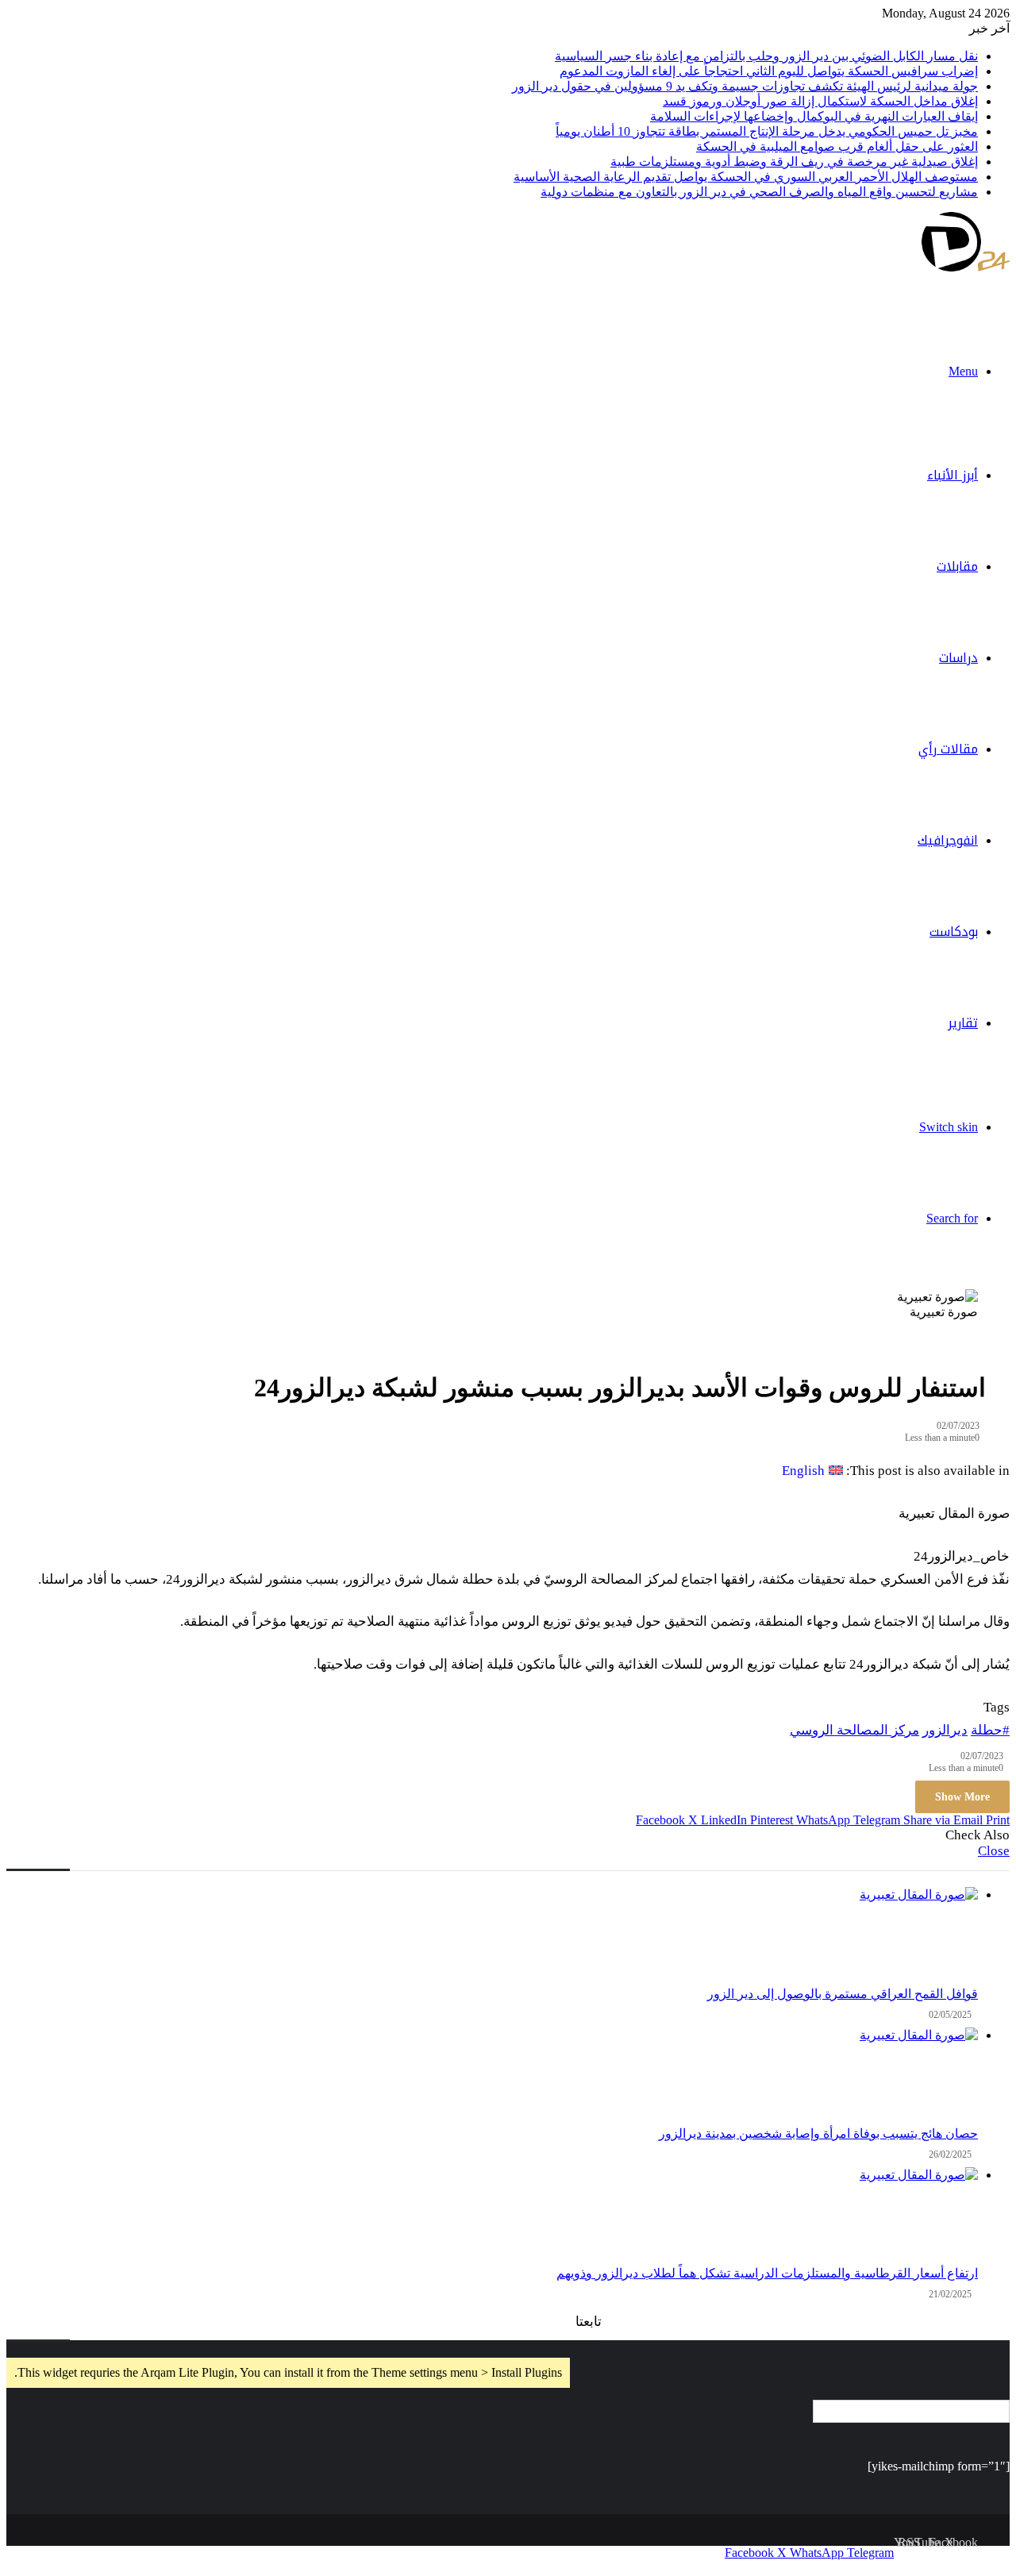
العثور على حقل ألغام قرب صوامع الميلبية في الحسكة (837, 146)
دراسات (958, 658)
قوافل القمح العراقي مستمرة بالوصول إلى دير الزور (843, 1994)
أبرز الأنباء (952, 475)
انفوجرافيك (948, 840)
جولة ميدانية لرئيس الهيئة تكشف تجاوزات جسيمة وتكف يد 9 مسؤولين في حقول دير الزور (745, 86)
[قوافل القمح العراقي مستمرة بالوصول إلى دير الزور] (492, 1937)
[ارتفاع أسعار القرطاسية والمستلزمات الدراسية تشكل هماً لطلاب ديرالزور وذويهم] (492, 2216)
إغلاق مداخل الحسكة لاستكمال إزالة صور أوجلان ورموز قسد (820, 101)
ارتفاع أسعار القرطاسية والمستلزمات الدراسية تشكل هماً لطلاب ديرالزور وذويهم (767, 2273)
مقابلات (957, 566)
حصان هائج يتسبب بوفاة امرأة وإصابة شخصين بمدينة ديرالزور (818, 2133)
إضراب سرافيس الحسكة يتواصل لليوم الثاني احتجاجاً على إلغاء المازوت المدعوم (769, 71)
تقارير (963, 1023)
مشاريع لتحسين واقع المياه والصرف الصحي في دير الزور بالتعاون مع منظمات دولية (759, 192)
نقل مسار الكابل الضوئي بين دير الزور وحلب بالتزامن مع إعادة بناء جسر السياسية (766, 56)
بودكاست (954, 932)
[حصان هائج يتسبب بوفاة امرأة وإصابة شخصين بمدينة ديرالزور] (492, 2077)
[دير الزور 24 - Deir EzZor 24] (966, 267)
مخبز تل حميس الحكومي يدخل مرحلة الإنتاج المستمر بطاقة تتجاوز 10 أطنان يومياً (767, 131)
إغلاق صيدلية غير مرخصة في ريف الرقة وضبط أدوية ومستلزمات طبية (794, 162)
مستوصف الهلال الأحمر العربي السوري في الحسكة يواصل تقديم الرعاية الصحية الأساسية (746, 177)
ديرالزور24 (29, 2553)
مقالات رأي (948, 749)
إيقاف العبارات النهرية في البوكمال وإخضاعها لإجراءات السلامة (814, 116)
